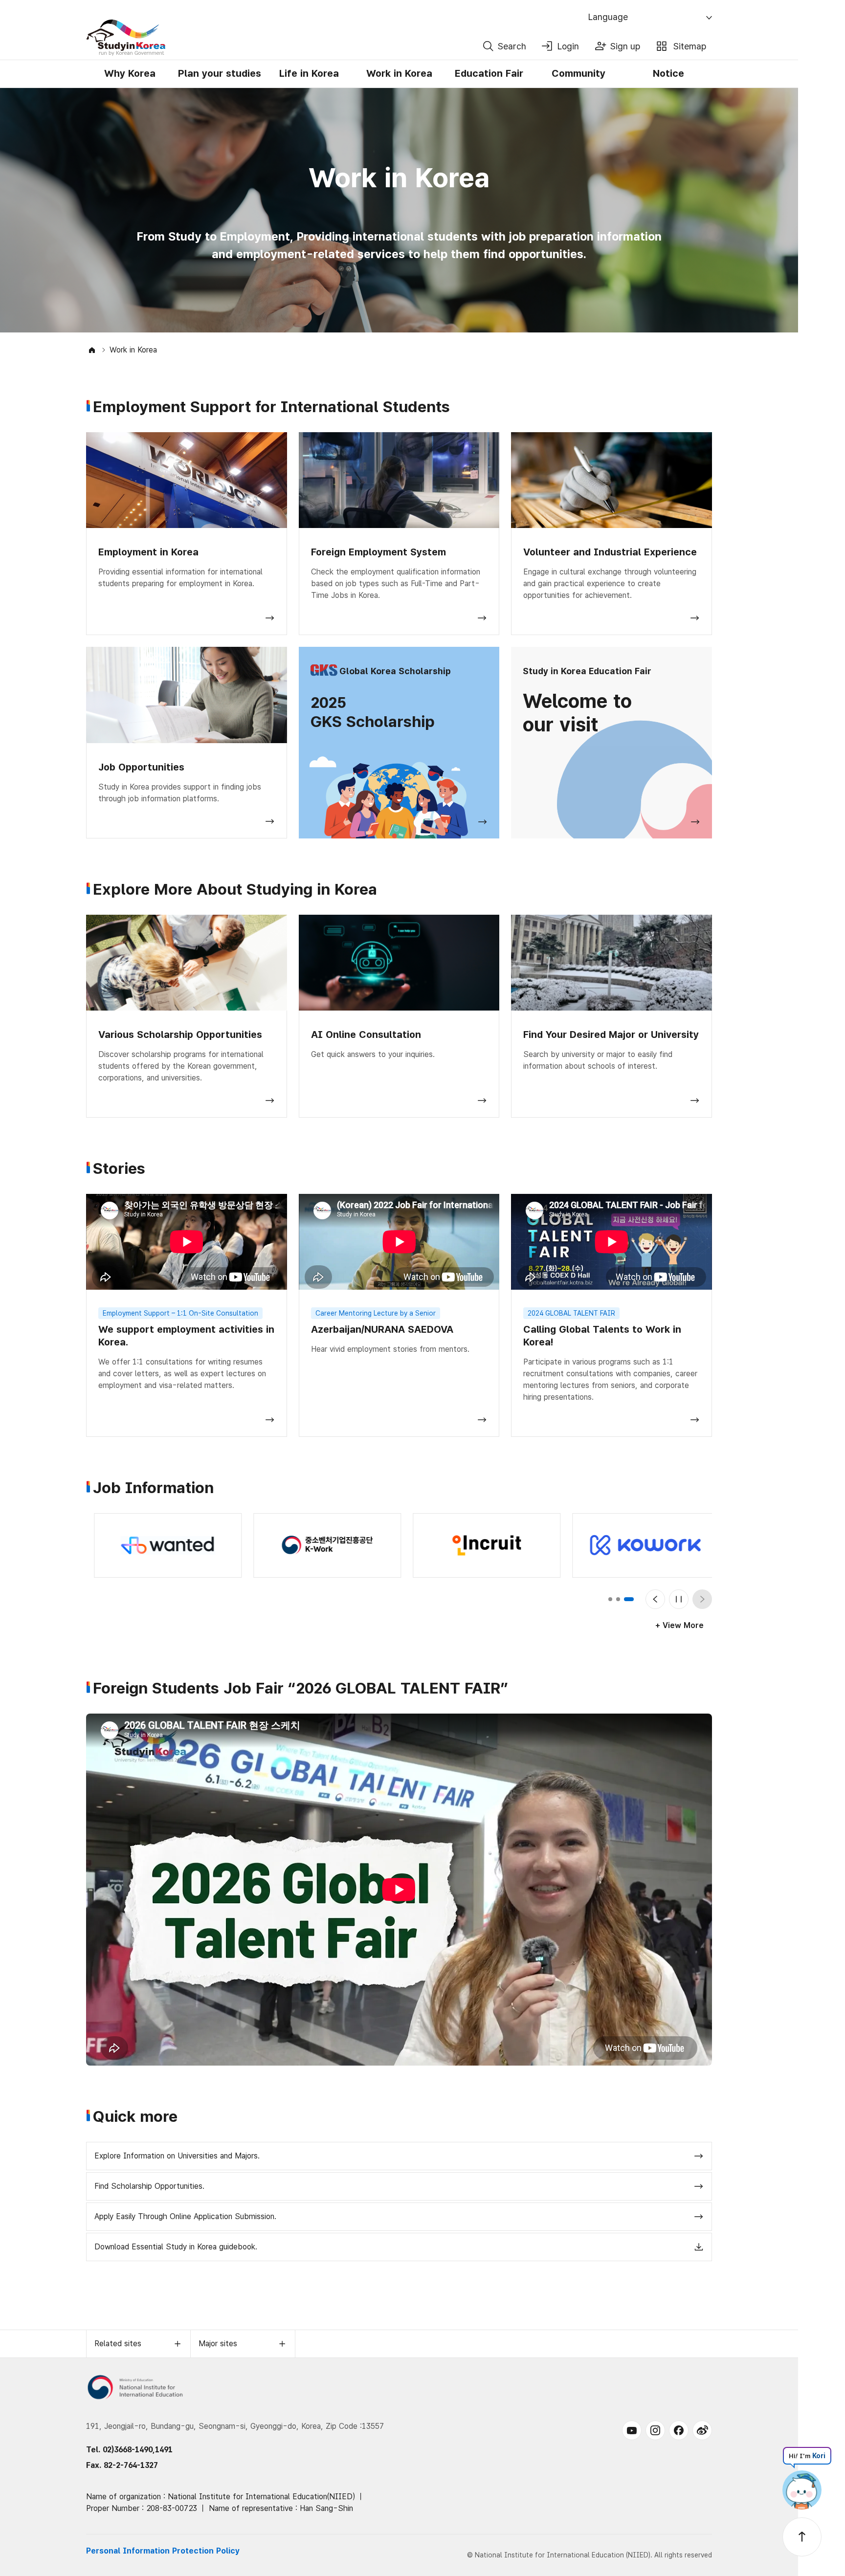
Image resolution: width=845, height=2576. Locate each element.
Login (568, 46)
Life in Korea (309, 73)
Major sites (218, 2344)
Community (578, 73)
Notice (668, 73)
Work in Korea (399, 73)
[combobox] (651, 18)
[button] (613, 1599)
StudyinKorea (126, 38)
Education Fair (489, 73)
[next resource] (702, 1599)
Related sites (118, 2344)
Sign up (625, 46)
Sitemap (690, 46)
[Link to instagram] (655, 2430)
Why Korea (130, 73)
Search (512, 46)
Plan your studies (220, 73)
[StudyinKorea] (281, 38)
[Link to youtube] (632, 2430)
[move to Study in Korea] (92, 350)
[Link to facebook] (679, 2430)
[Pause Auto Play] (679, 1599)
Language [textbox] (608, 17)
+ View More (679, 1625)
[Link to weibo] (702, 2430)
